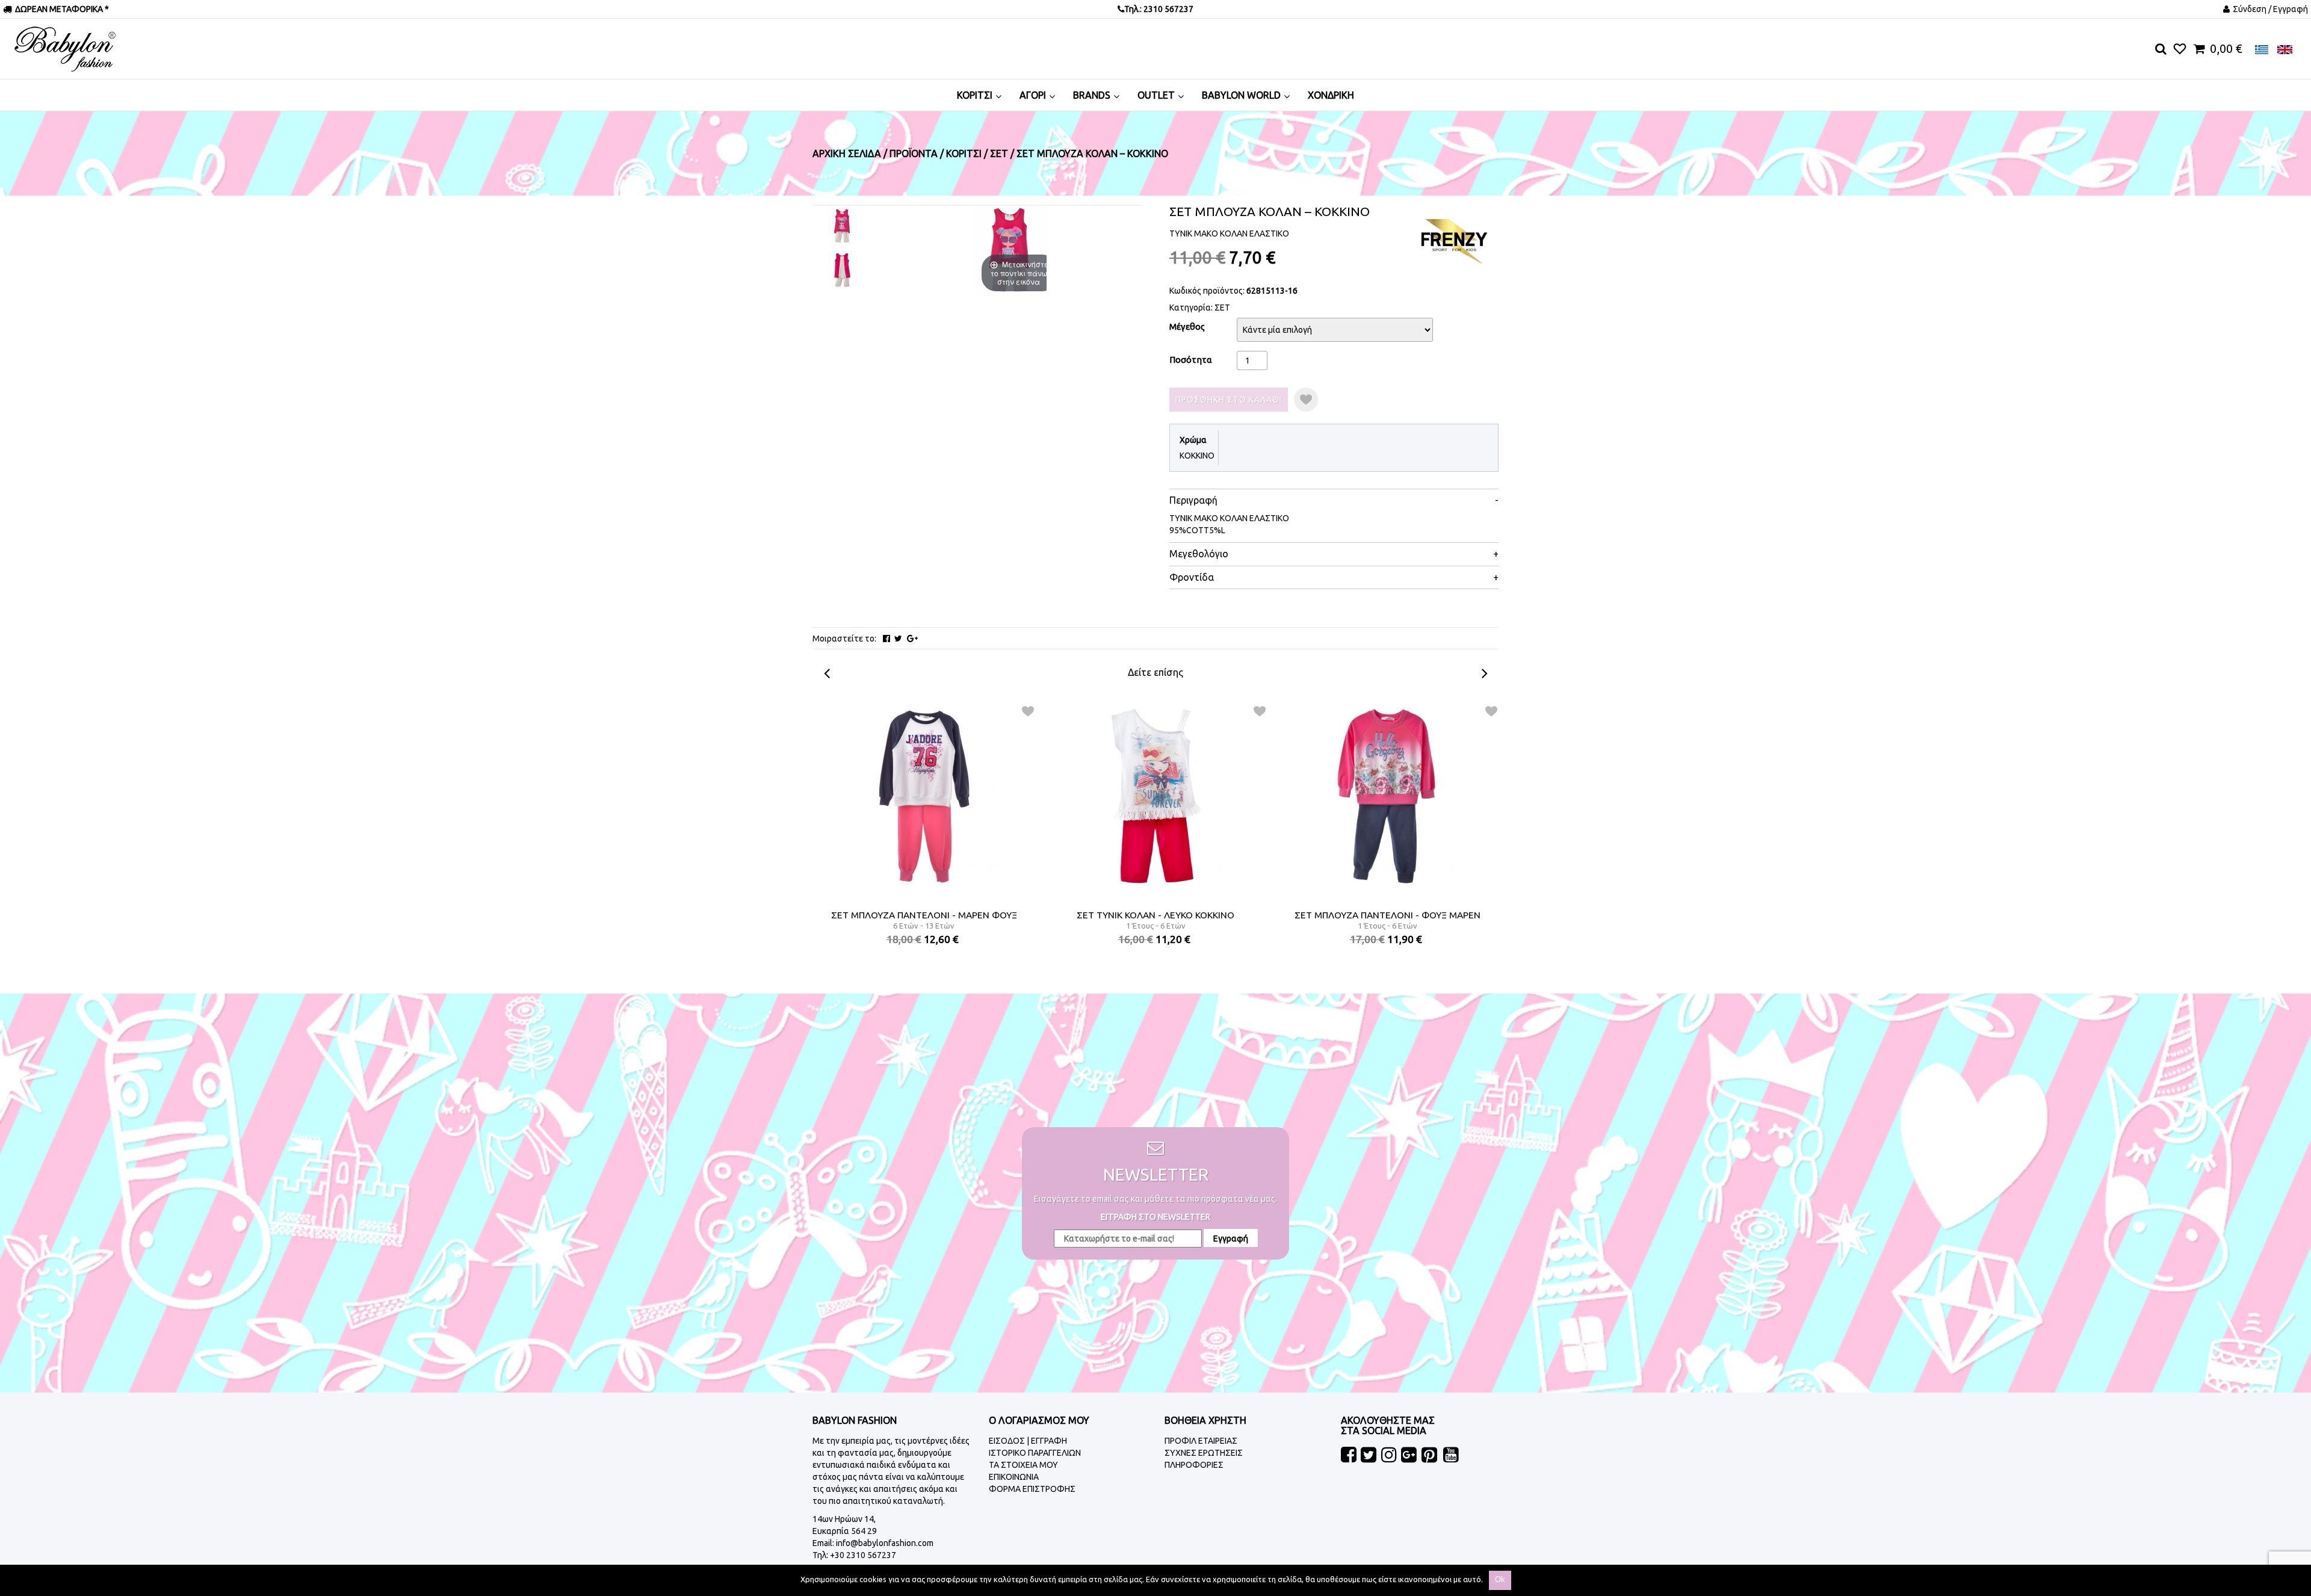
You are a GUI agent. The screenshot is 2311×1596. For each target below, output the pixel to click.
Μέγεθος (1187, 326)
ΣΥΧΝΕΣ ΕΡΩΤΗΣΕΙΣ (1204, 1453)
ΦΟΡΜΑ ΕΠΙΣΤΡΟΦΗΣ (1032, 1489)
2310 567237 (1168, 9)
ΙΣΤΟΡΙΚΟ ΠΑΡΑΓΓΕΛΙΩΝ (1035, 1453)
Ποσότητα (1191, 360)
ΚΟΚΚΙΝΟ (1197, 456)
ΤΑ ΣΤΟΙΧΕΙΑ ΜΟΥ (1023, 1465)
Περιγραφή (1193, 500)
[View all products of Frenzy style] (1453, 241)
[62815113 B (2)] (843, 270)
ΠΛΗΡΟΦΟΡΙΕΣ (1194, 1465)
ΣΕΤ (1222, 308)
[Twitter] (898, 639)
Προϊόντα (914, 153)
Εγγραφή (1231, 1239)
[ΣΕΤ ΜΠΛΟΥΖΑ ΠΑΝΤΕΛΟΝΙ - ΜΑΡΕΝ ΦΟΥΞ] (924, 796)
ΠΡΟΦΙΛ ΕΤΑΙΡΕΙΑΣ (1201, 1441)
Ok (1500, 1579)
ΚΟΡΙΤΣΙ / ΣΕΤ (977, 153)
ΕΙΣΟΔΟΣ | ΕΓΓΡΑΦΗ (1028, 1441)
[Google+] (912, 639)
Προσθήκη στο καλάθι (1229, 400)
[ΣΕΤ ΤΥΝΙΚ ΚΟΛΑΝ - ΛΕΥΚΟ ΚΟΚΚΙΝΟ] (1156, 796)
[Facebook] (886, 639)
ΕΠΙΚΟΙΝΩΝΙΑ (1014, 1477)
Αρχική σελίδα (847, 153)
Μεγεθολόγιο (1199, 554)
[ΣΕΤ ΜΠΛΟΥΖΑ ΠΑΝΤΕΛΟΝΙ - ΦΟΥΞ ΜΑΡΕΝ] (1388, 796)
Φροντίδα (1192, 577)
